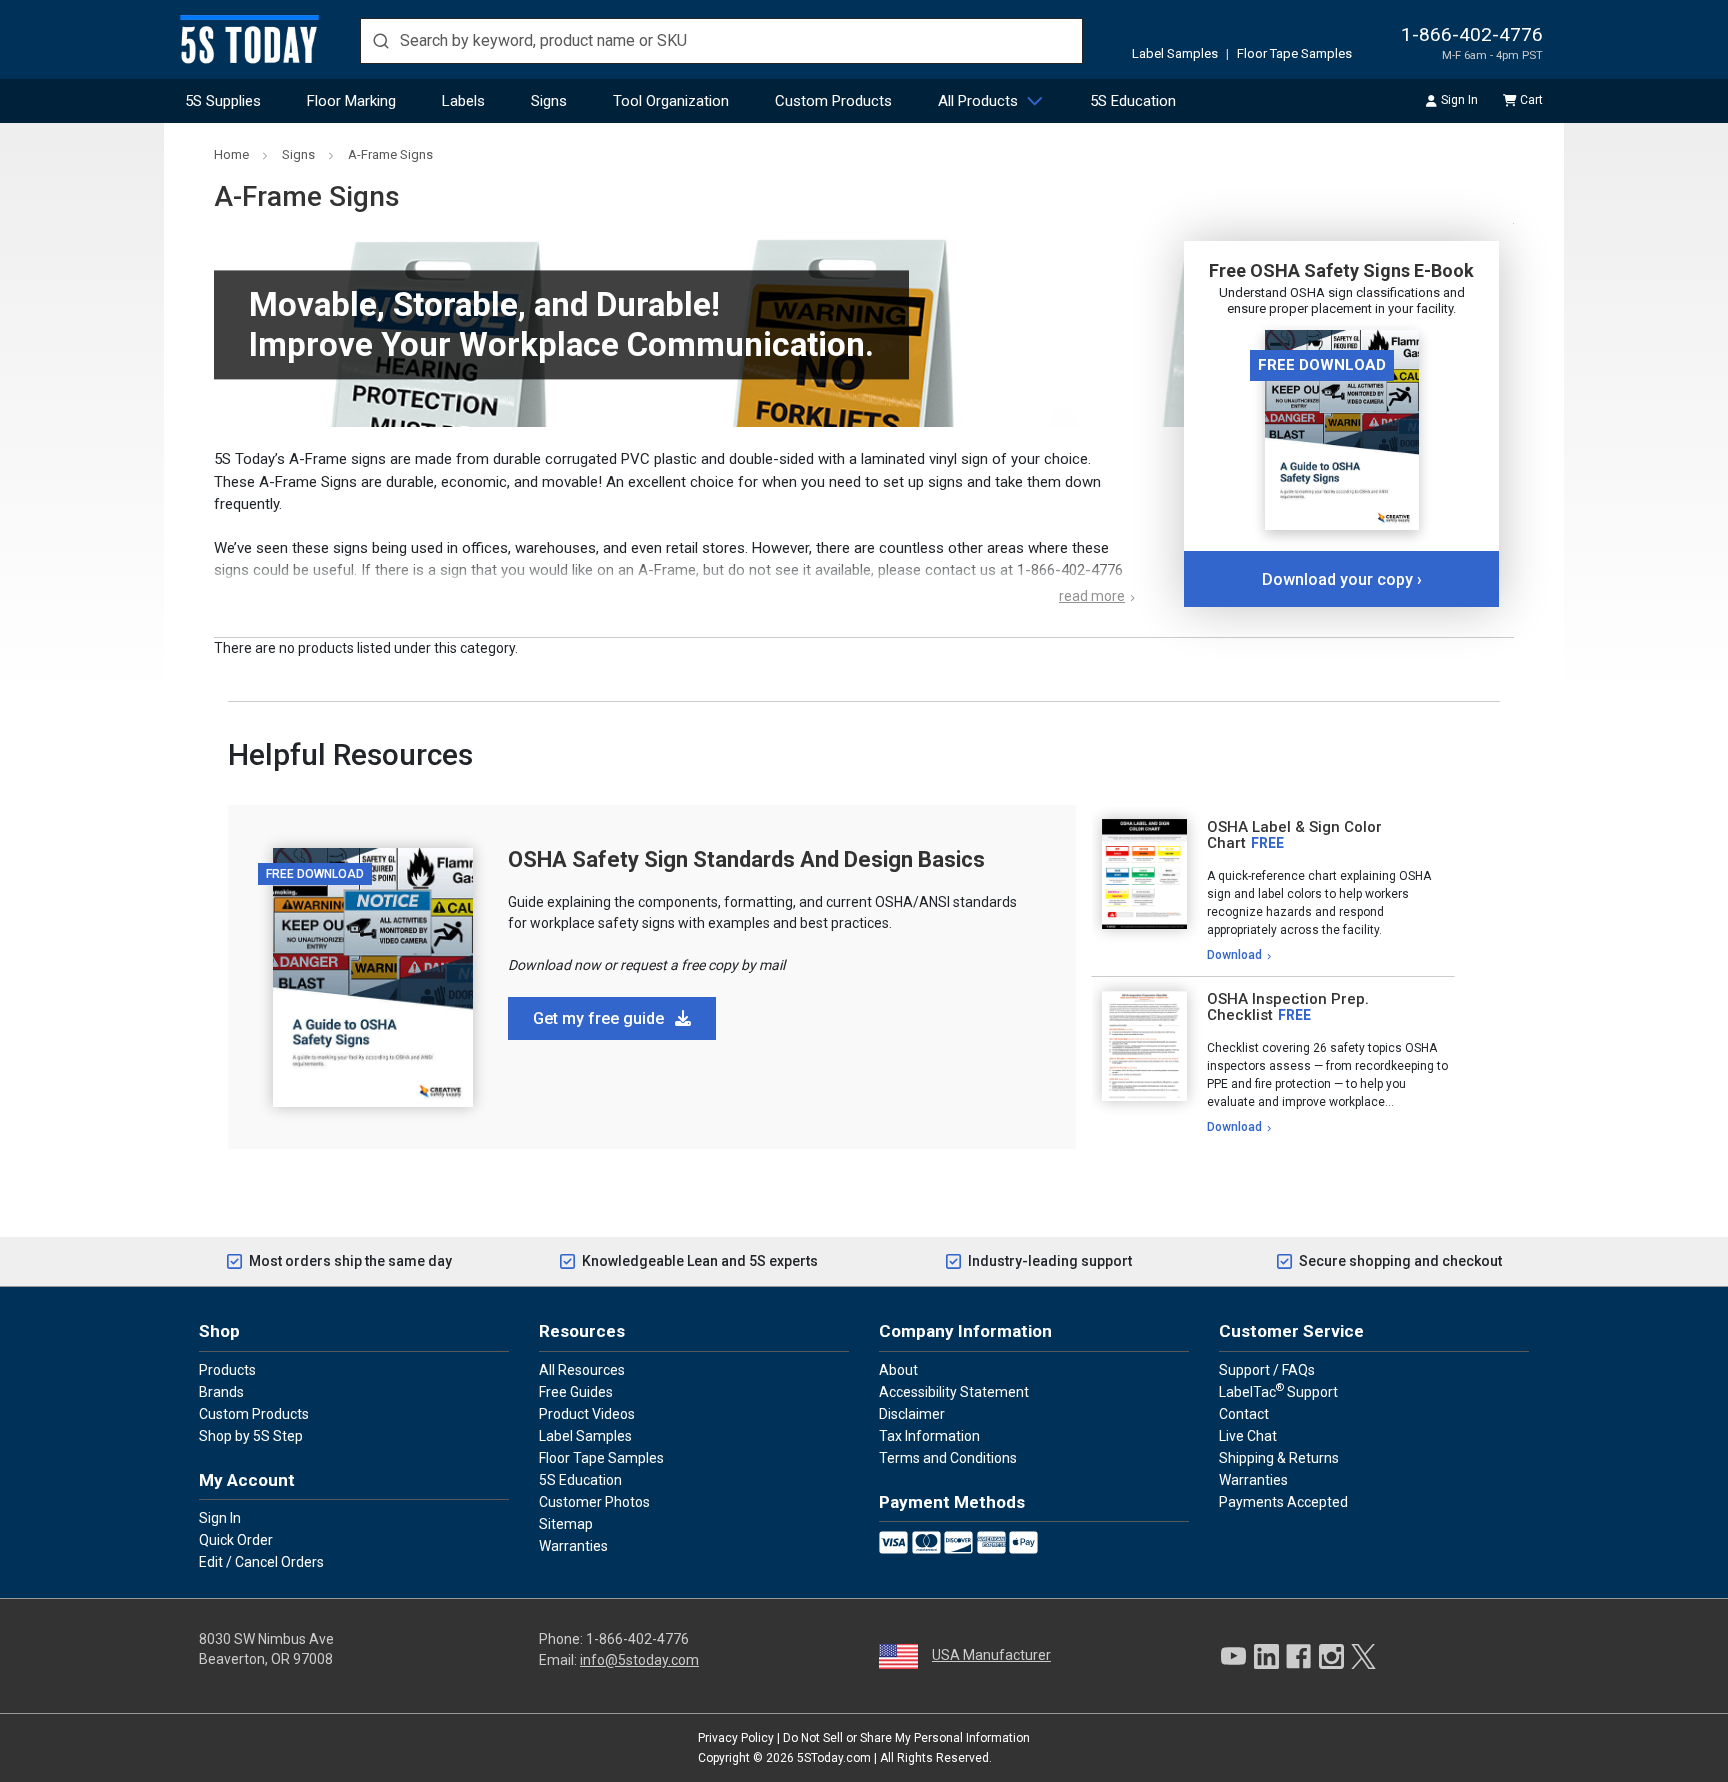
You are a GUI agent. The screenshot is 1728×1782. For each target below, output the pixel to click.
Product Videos (587, 1414)
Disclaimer (912, 1414)
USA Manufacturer (991, 1655)
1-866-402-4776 (1472, 34)
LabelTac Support (1278, 1391)
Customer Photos (594, 1502)
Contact (1244, 1414)
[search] (721, 41)
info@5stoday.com (639, 1660)
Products (227, 1370)
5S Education (1133, 101)
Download (1234, 955)
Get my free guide (600, 1018)
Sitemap (566, 1524)
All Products (978, 101)
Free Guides (576, 1392)
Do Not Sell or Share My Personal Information (906, 1738)
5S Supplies (223, 101)
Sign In (1459, 100)
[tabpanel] (1273, 891)
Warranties (573, 1546)
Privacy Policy (736, 1738)
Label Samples (1175, 53)
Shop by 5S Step (251, 1436)
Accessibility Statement (954, 1392)
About (898, 1370)
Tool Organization (671, 101)
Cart (1531, 100)
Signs (549, 101)
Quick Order (236, 1540)
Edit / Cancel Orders (261, 1562)
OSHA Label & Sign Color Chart (1294, 835)
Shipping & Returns (1279, 1458)
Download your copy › (1342, 579)
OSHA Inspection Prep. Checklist (1288, 1007)
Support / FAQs (1267, 1370)
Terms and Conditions (948, 1458)
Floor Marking (351, 101)
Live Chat (1248, 1436)
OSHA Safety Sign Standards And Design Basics (746, 859)
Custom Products (833, 101)
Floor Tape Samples (1294, 53)
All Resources (582, 1370)
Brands (221, 1392)
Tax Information (929, 1436)
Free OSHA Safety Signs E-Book (1341, 270)
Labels (463, 101)
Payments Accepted (1283, 1502)
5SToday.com (834, 1758)
